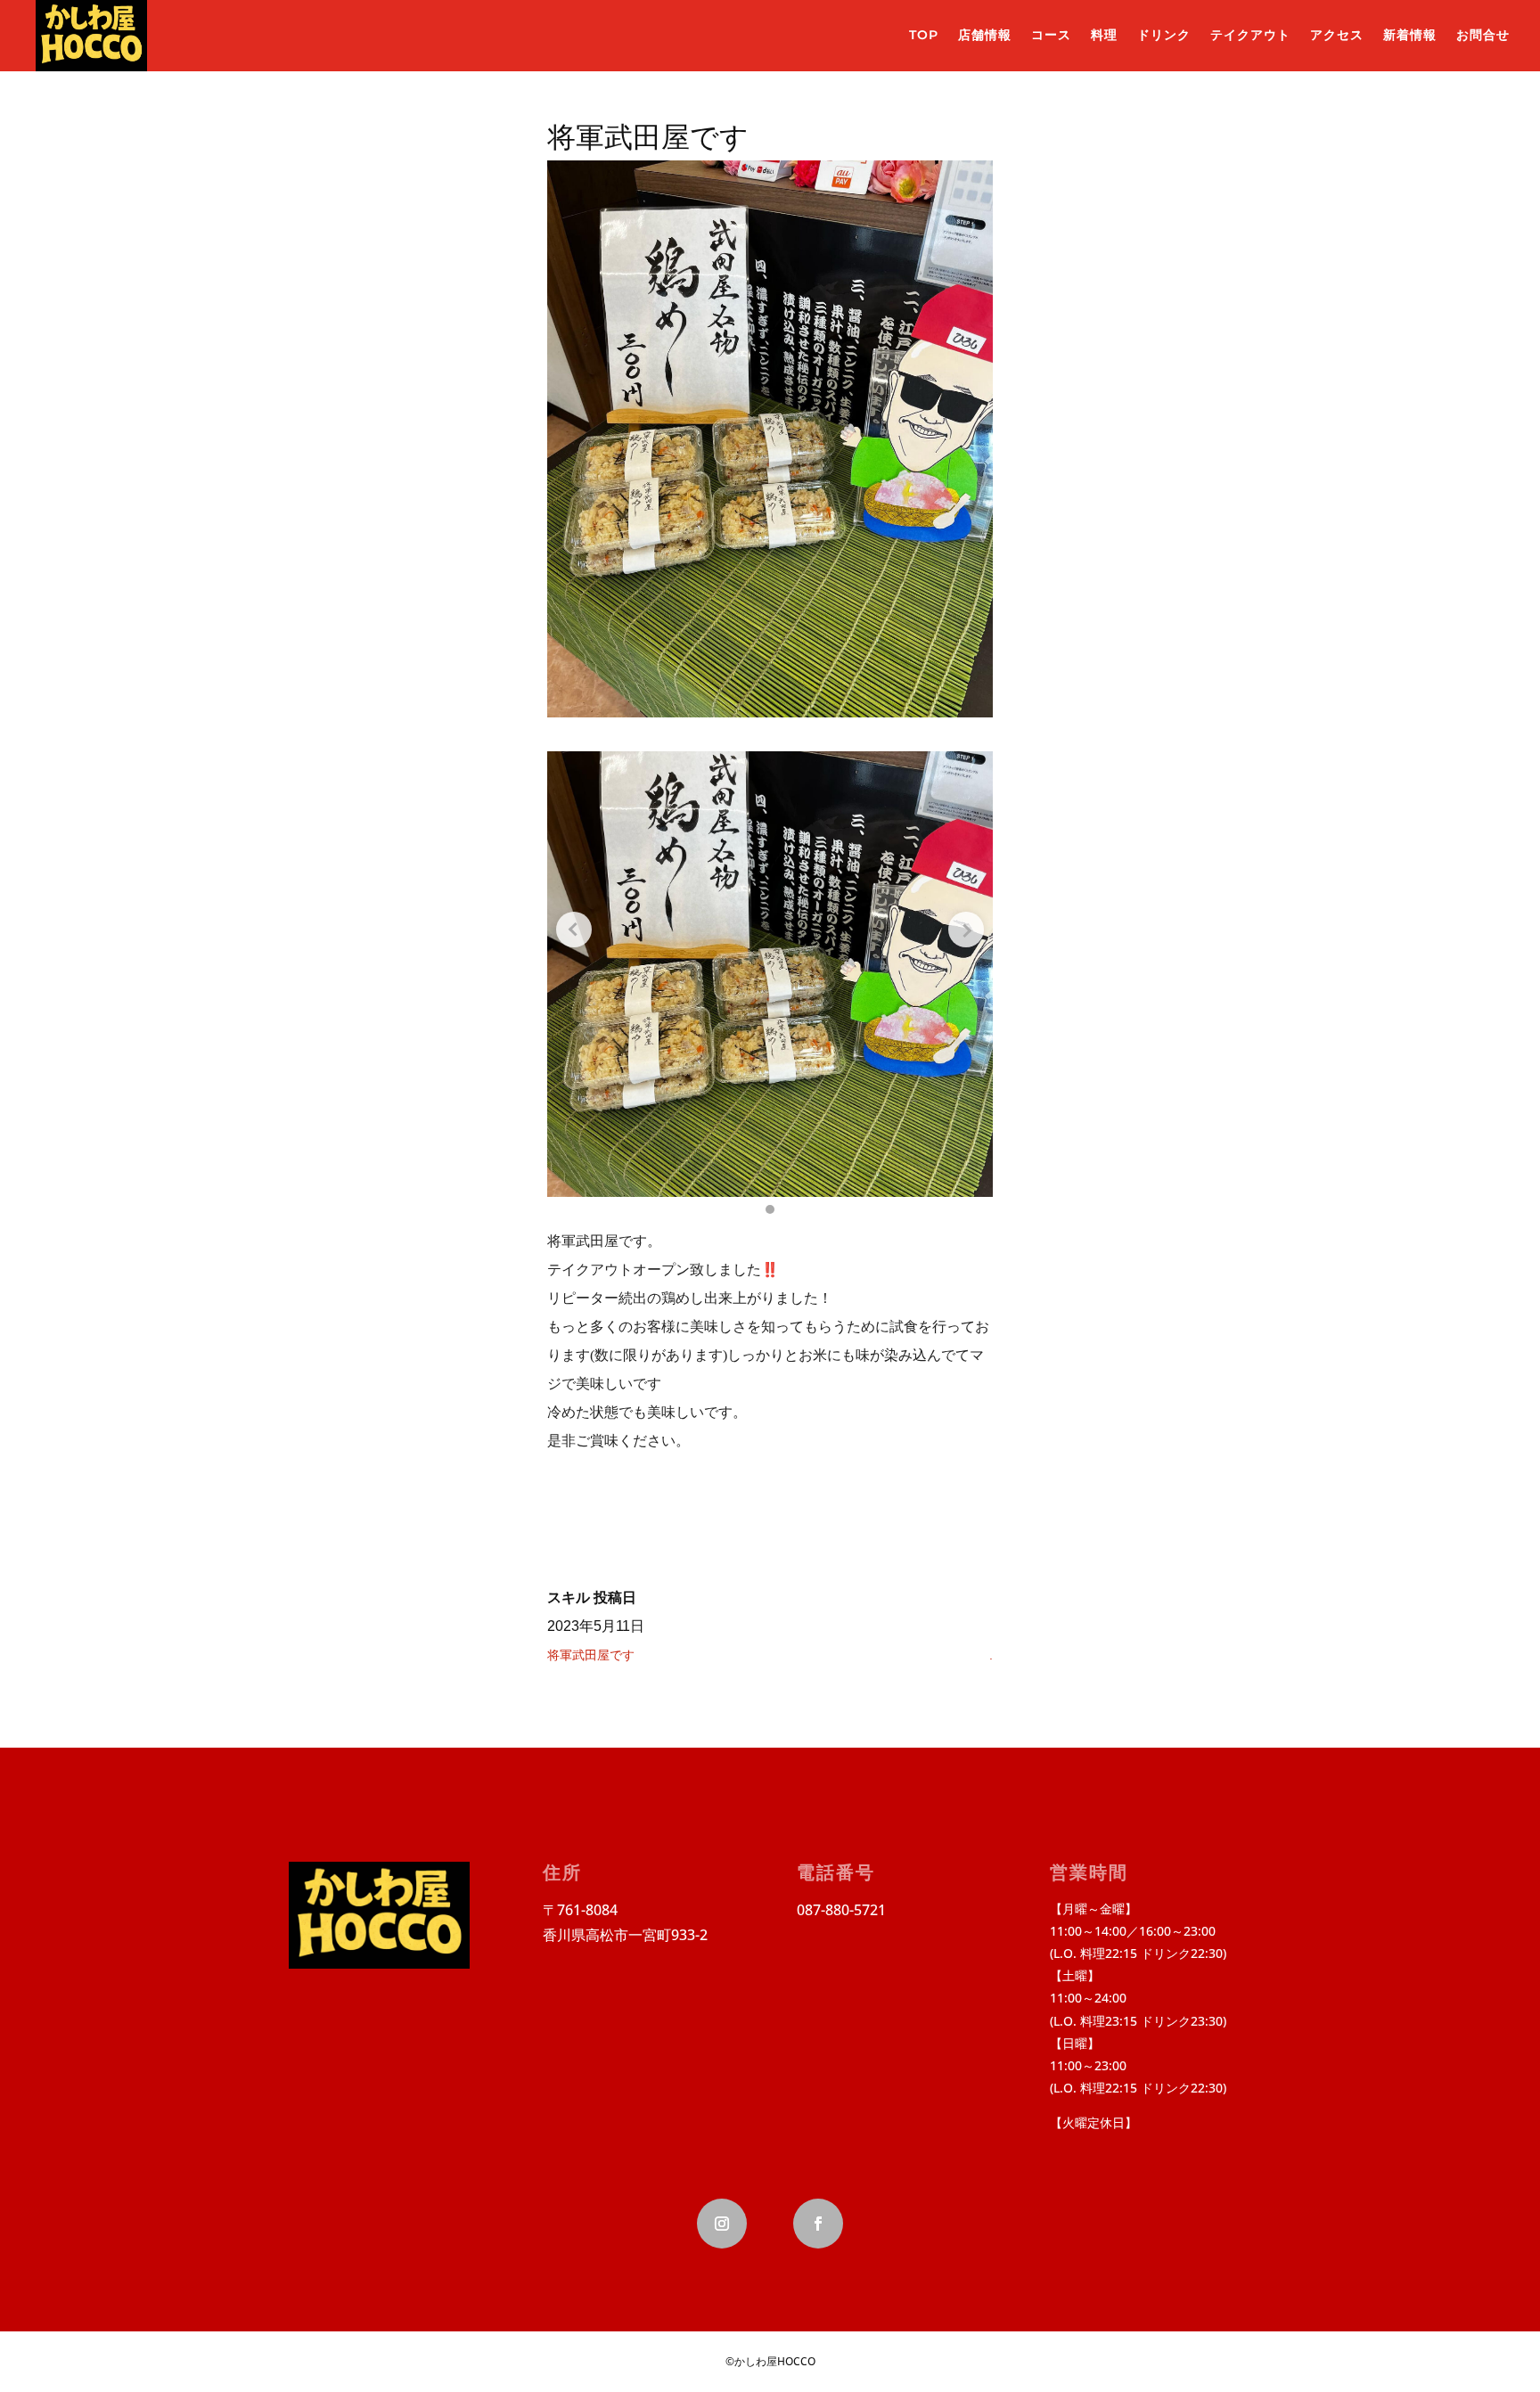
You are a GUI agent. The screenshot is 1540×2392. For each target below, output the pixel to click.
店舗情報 (985, 35)
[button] (770, 1209)
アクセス (1337, 35)
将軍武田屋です (591, 1655)
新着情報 (1410, 35)
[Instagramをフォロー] (722, 2224)
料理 (1104, 35)
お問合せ (1483, 35)
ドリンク (1164, 35)
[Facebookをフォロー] (818, 2224)
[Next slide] (966, 930)
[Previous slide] (574, 930)
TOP (924, 35)
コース (1051, 35)
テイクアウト (1250, 35)
